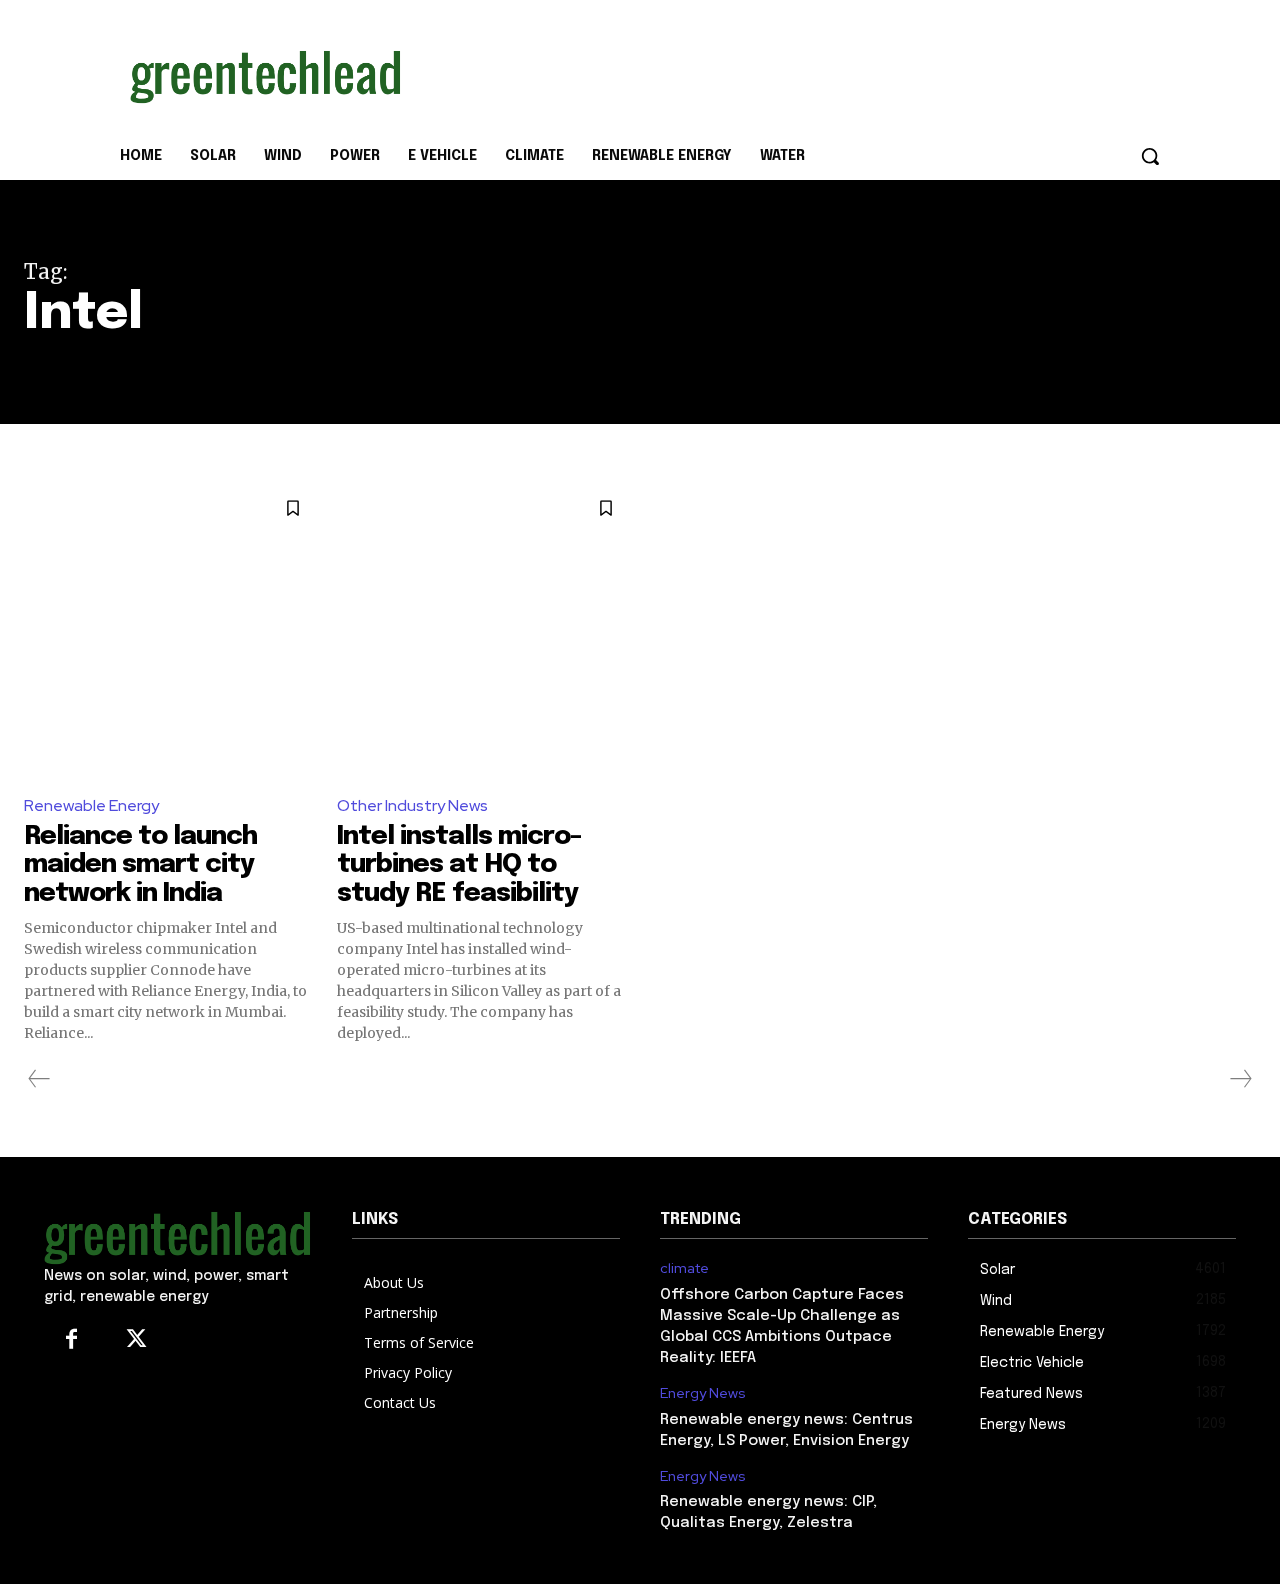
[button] (1150, 156)
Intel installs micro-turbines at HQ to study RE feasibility (459, 865)
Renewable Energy (91, 805)
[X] (136, 1340)
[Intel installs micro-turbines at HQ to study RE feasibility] (483, 630)
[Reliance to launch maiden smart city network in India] (170, 630)
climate (684, 1268)
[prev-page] (39, 1079)
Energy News (703, 1393)
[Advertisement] (790, 73)
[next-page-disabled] (1240, 1079)
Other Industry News (412, 805)
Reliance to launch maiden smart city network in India (140, 865)
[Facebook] (71, 1340)
